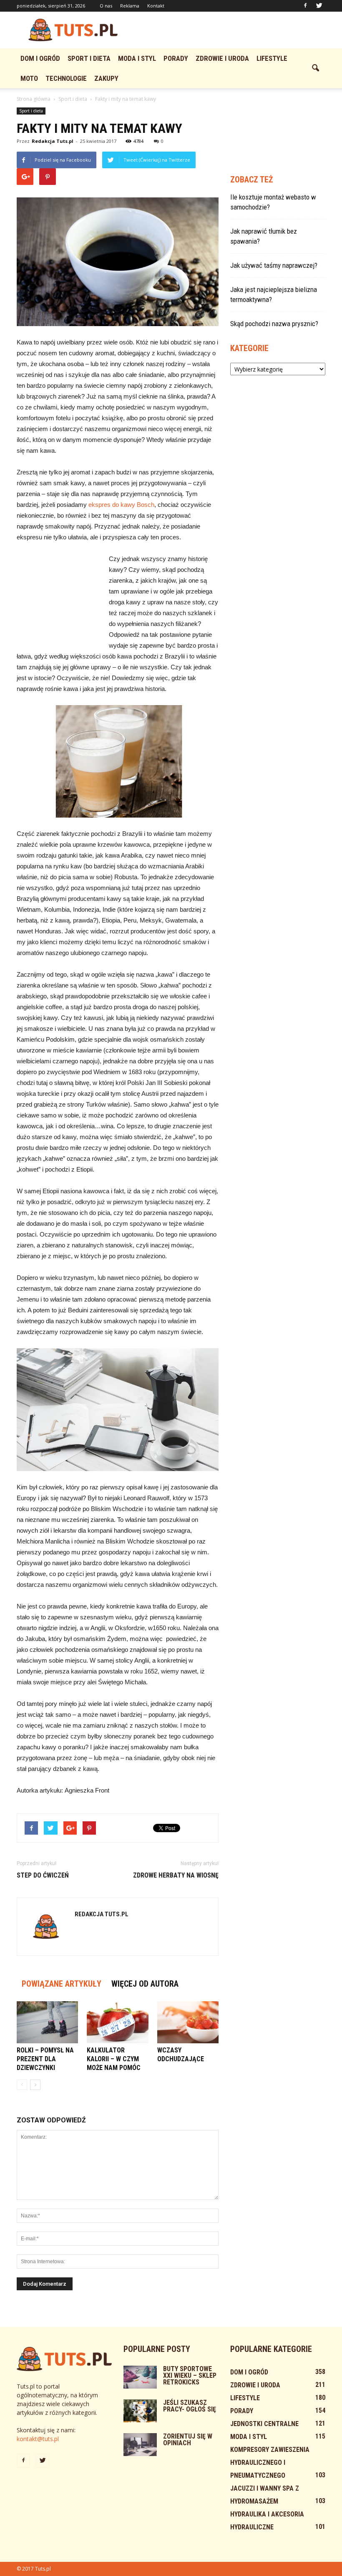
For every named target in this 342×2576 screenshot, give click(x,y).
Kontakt (156, 6)
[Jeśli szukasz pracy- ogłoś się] (140, 2411)
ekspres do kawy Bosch (121, 505)
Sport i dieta (89, 58)
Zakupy (106, 78)
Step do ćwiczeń (43, 1875)
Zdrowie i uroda (222, 58)
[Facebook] (305, 6)
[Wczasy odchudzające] (188, 2022)
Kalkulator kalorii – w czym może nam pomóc (114, 2059)
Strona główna (34, 99)
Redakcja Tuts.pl (53, 141)
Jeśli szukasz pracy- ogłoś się (190, 2406)
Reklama (130, 6)
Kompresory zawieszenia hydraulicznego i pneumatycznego (270, 2463)
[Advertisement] (227, 30)
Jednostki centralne (264, 2424)
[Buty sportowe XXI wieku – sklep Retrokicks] (140, 2377)
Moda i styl (137, 58)
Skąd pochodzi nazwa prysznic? (274, 324)
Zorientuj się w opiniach (188, 2440)
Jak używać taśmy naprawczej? (274, 265)
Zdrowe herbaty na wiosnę (176, 1875)
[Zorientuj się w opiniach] (140, 2445)
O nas (106, 6)
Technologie (66, 78)
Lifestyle (272, 58)
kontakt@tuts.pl (38, 2439)
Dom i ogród (40, 58)
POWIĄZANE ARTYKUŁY (62, 1984)
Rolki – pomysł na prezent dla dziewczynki (45, 2059)
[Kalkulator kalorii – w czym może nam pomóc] (117, 2022)
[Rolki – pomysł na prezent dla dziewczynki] (47, 2022)
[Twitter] (319, 6)
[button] (315, 68)
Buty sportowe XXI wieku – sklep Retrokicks (190, 2375)
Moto (29, 78)
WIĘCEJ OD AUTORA (145, 1984)
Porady (176, 58)
